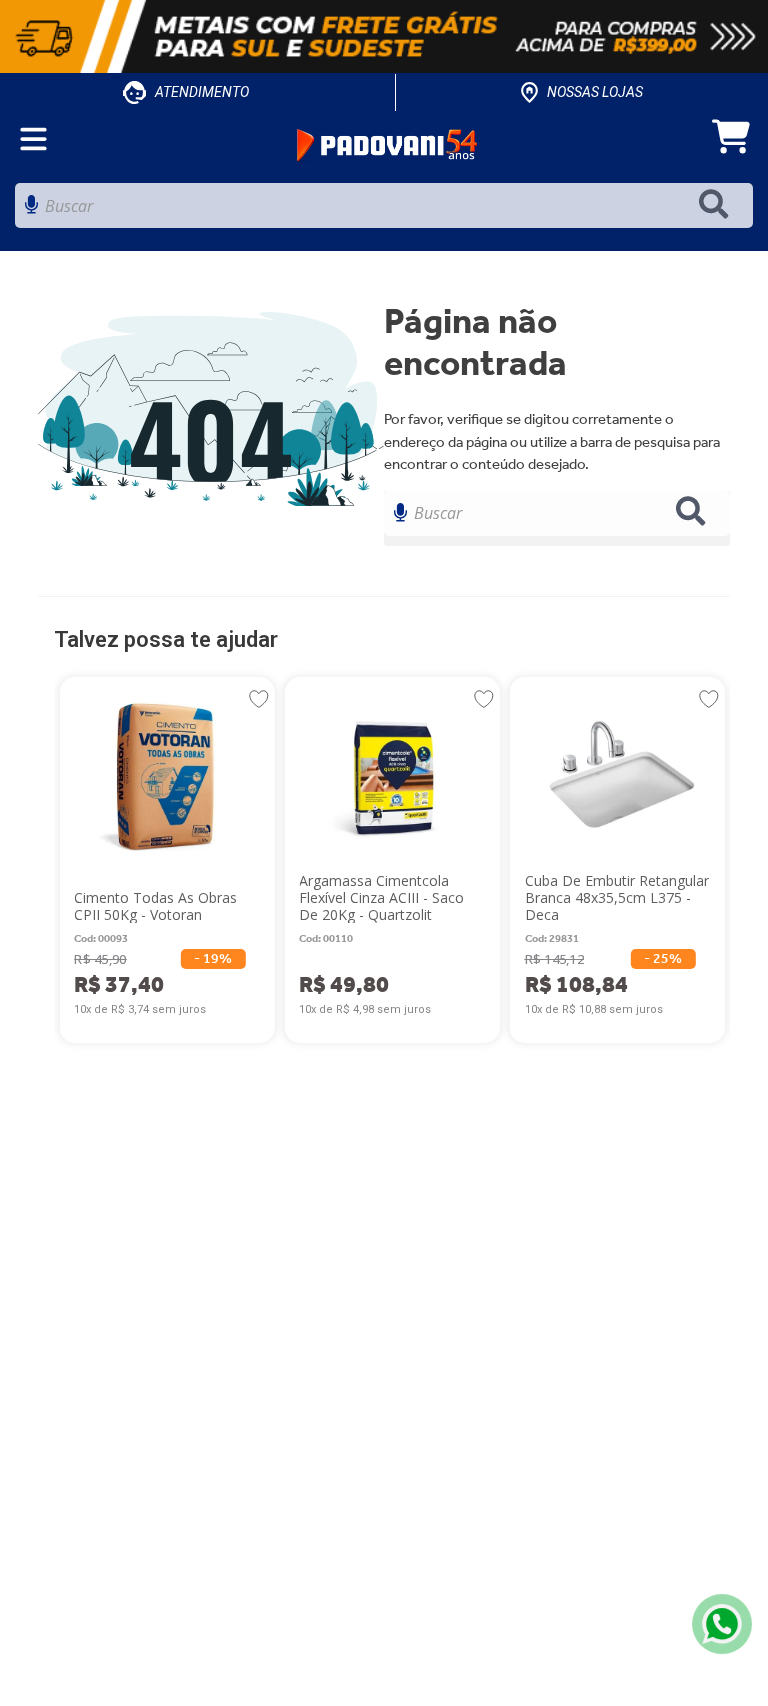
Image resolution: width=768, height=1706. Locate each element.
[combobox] (384, 210)
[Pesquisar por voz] (31, 210)
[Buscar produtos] (718, 205)
